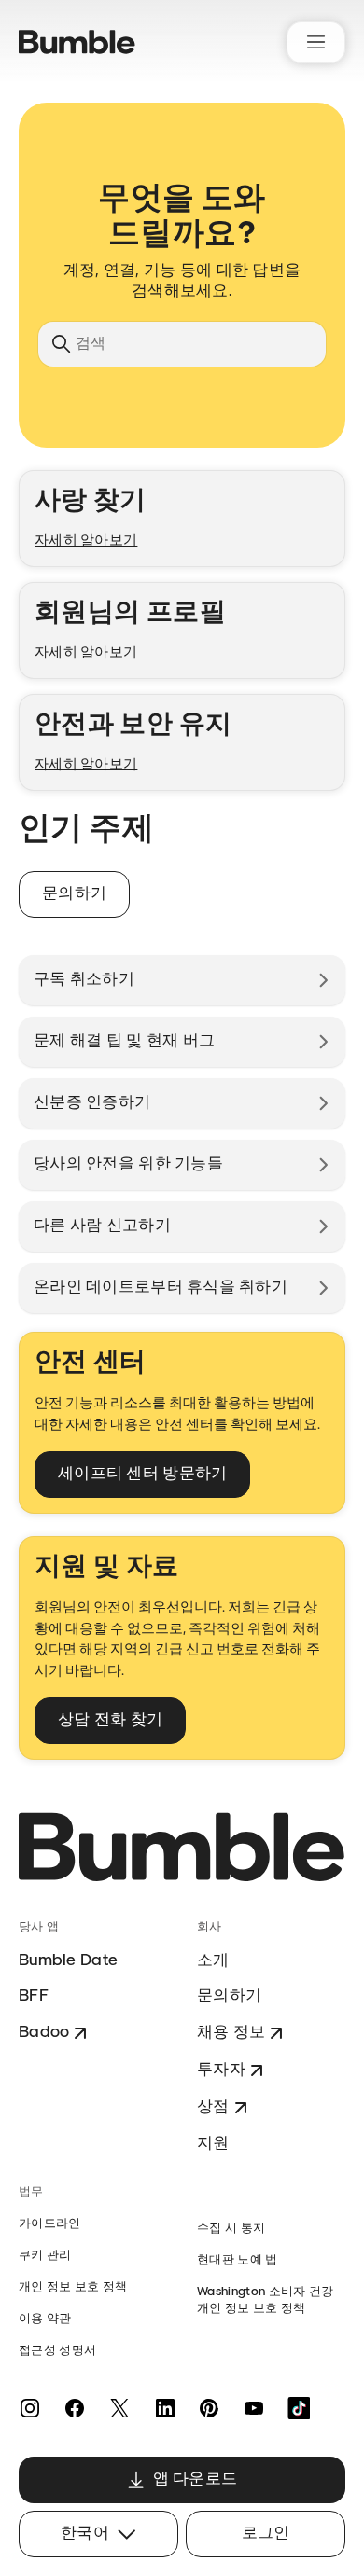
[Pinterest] (209, 2408)
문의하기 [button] (74, 894)
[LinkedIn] (164, 2408)
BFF (34, 1996)
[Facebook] (75, 2408)
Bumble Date (68, 1961)
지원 (213, 2144)
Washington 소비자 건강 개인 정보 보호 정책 (265, 2300)
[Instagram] (30, 2408)
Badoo (44, 2033)
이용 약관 (45, 2319)
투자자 (221, 2070)
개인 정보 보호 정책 (73, 2287)
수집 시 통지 (231, 2229)
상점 (213, 2107)
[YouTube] (254, 2408)
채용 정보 (231, 2033)
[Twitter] (119, 2408)
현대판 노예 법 (238, 2260)
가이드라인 (50, 2224)
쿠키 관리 (45, 2256)
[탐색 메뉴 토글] (316, 42)
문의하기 (229, 1996)
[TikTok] (299, 2408)
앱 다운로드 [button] (196, 2479)
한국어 (85, 2534)
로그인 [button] (266, 2534)
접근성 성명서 (57, 2351)
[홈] (77, 42)
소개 (213, 1961)
